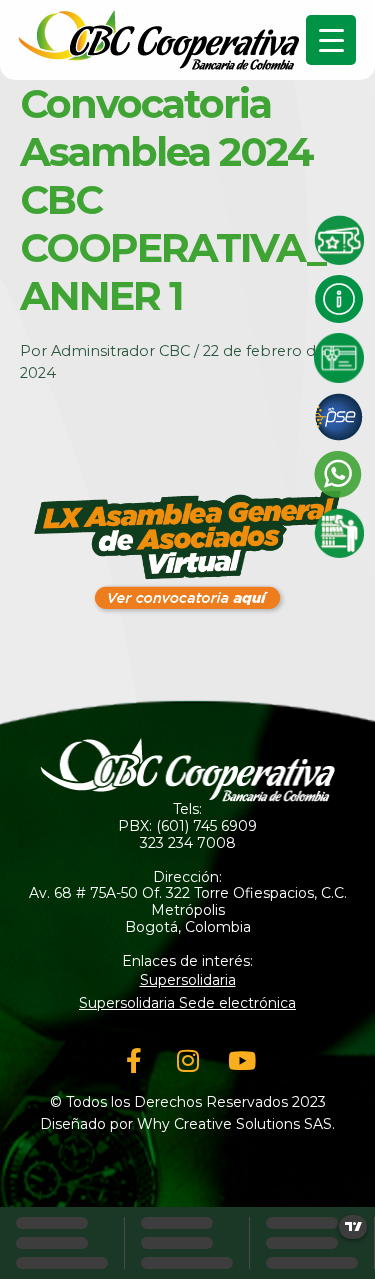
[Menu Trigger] (331, 40)
